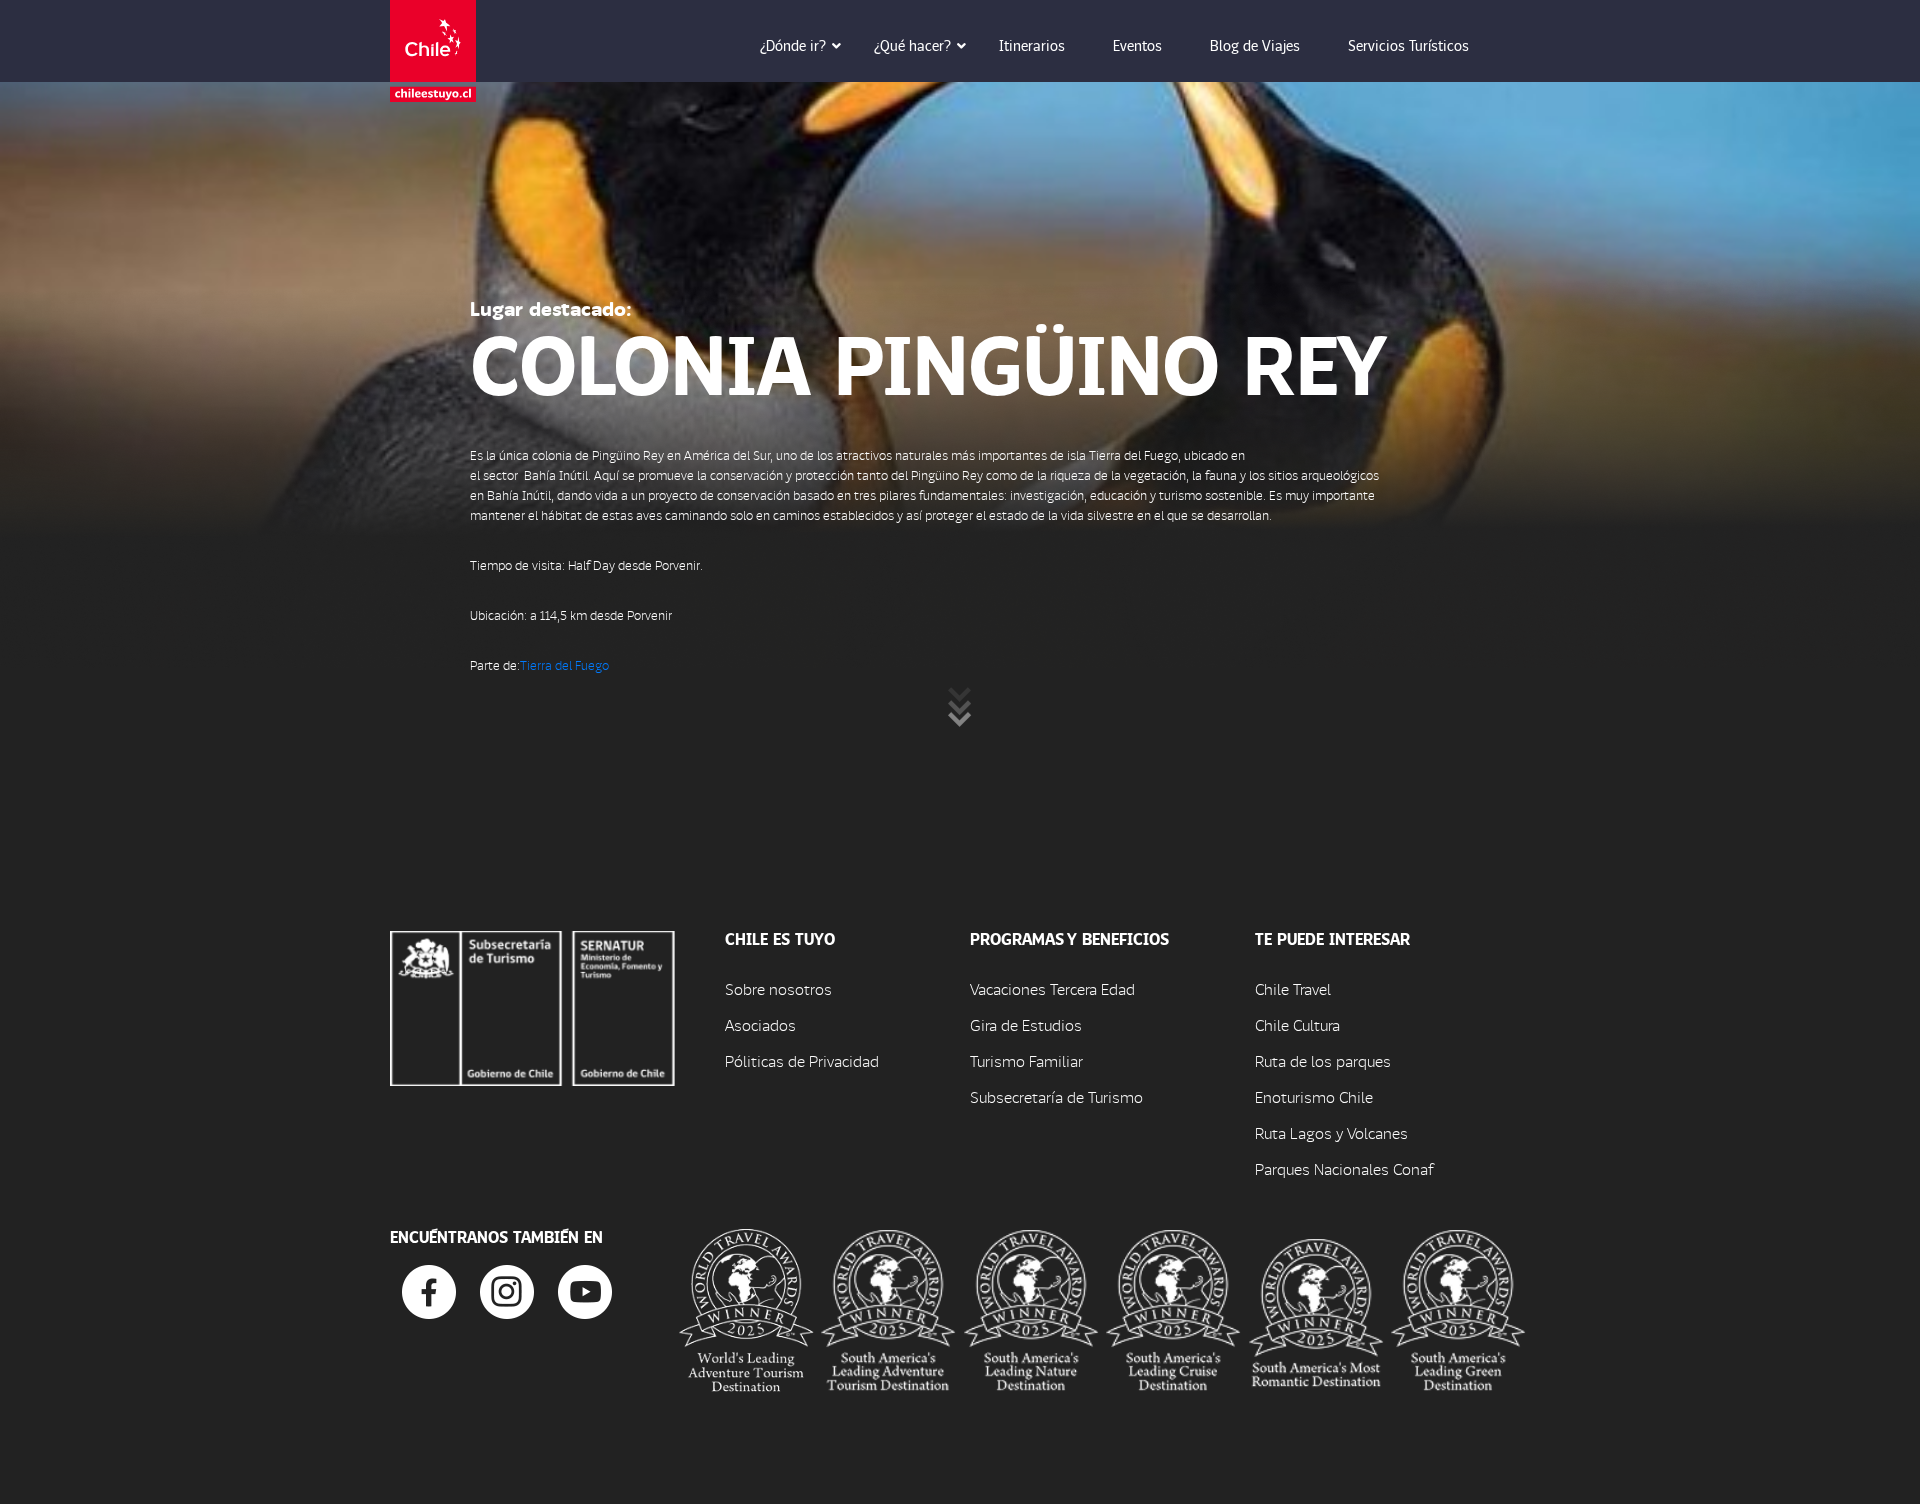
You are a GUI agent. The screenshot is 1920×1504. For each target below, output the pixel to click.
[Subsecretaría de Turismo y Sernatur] (532, 1005)
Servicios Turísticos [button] (1408, 45)
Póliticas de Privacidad (802, 1060)
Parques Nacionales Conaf (1344, 1168)
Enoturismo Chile (1314, 1096)
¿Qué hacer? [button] (912, 45)
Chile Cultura (1297, 1024)
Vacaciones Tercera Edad (1052, 988)
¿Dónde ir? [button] (793, 45)
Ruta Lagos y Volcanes (1331, 1132)
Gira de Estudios (1026, 1024)
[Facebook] (429, 1289)
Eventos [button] (1137, 45)
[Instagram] (507, 1289)
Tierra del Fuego (564, 664)
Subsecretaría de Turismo (1056, 1096)
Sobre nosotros (778, 988)
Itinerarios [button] (1032, 45)
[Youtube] (585, 1289)
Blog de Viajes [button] (1255, 45)
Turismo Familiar (1026, 1060)
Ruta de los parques (1323, 1060)
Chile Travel (1293, 988)
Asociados (760, 1024)
